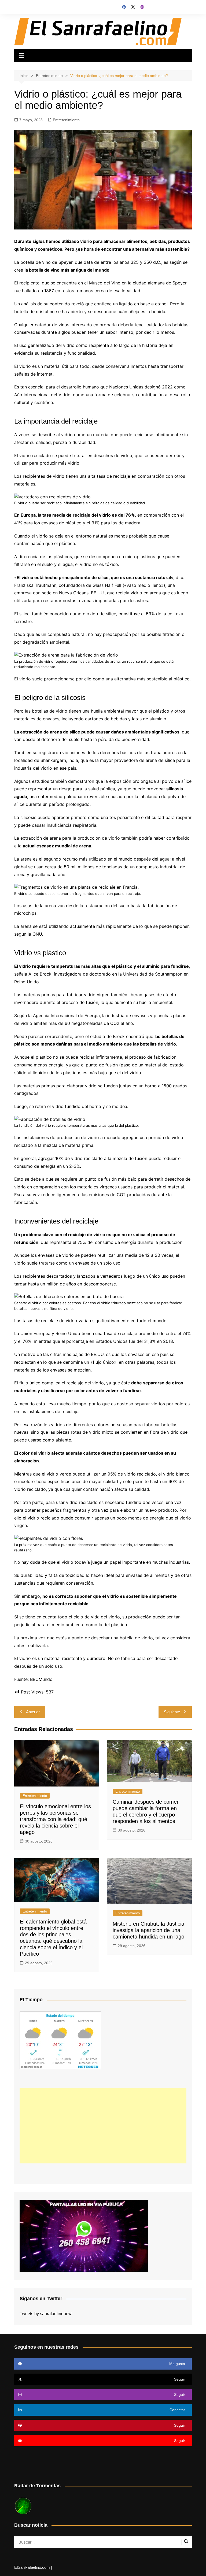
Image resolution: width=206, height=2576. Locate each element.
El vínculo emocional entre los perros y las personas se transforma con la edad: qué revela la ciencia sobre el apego (55, 1819)
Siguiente (172, 1712)
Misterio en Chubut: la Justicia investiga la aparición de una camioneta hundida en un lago (148, 1930)
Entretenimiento (66, 120)
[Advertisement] (103, 2126)
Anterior (33, 1712)
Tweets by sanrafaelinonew (46, 2314)
